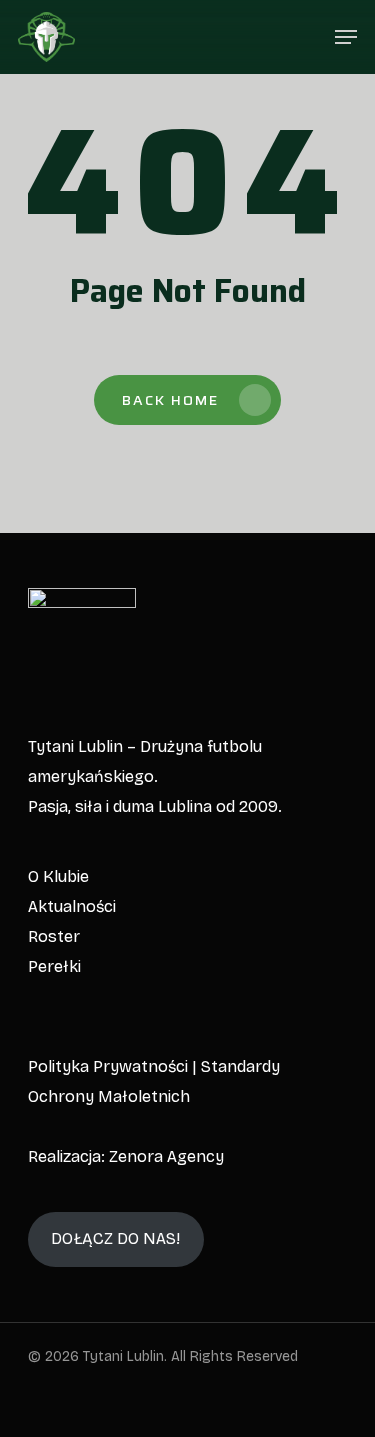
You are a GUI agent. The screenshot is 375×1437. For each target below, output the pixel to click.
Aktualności (72, 906)
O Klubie (58, 876)
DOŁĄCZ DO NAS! (115, 1238)
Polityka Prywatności (108, 1066)
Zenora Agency (166, 1156)
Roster (54, 936)
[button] (346, 37)
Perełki (54, 966)
